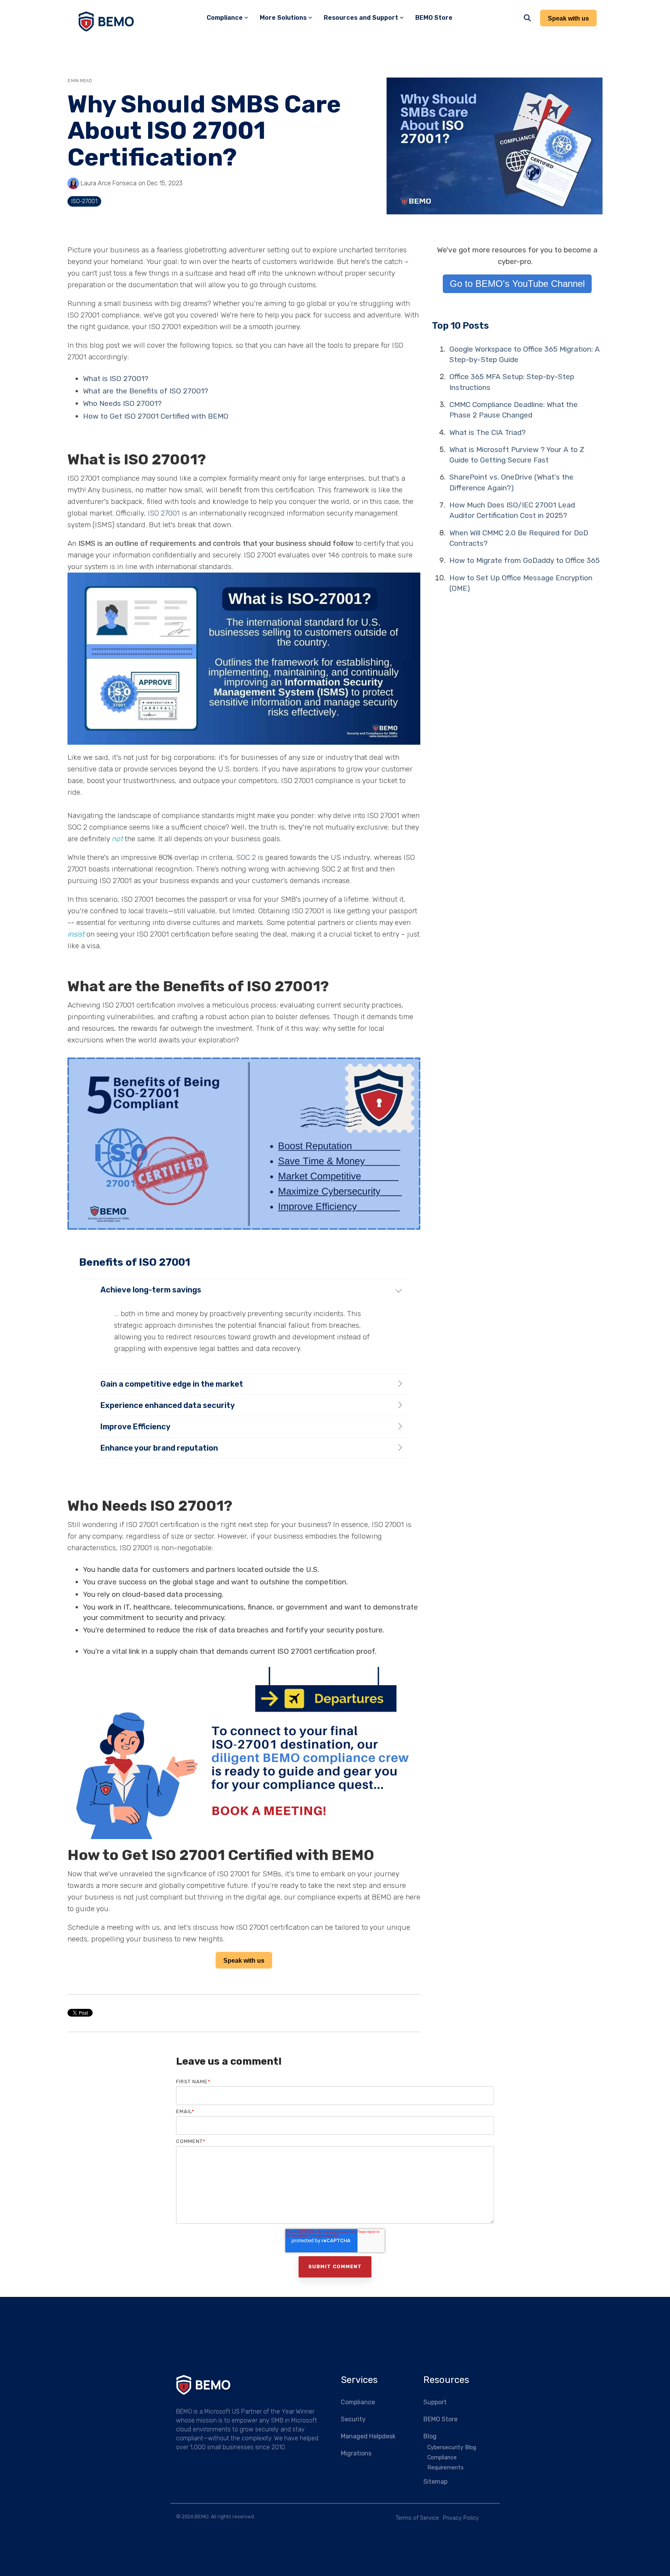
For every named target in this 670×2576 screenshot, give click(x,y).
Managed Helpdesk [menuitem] (368, 2436)
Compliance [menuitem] (358, 2402)
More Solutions (283, 18)
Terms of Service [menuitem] (417, 2518)
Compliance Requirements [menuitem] (446, 2463)
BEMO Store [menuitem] (440, 2419)
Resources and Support (361, 18)
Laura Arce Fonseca (108, 183)
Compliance (225, 18)
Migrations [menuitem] (356, 2453)
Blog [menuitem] (430, 2436)
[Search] (527, 18)
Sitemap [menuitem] (435, 2482)
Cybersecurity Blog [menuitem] (452, 2447)
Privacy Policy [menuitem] (461, 2518)
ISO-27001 (84, 201)
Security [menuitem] (353, 2419)
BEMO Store (434, 18)
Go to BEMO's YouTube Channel (517, 284)
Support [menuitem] (435, 2402)
